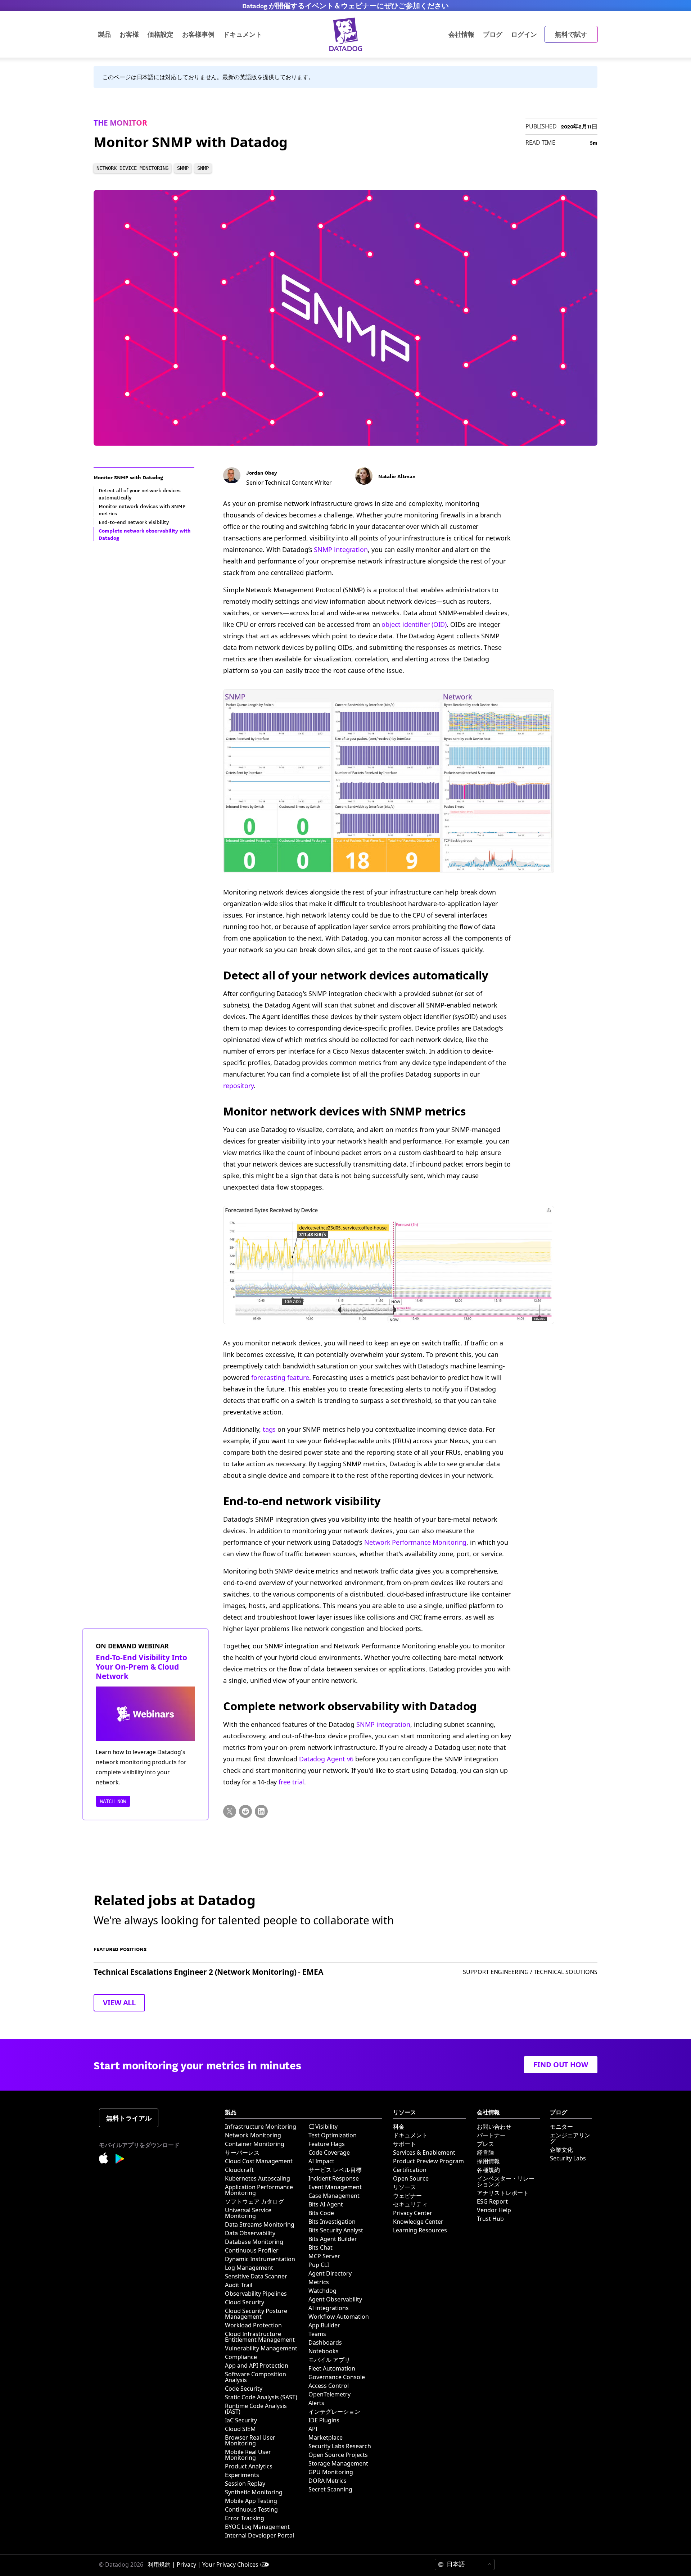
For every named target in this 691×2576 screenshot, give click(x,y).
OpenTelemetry (329, 2394)
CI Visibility (323, 2127)
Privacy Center (413, 2213)
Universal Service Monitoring (248, 2213)
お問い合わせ (494, 2127)
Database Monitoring (254, 2242)
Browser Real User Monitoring (250, 2440)
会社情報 (461, 34)
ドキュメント (410, 2135)
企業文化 (561, 2150)
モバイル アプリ (329, 2360)
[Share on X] (230, 1811)
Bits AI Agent (326, 2204)
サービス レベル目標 (335, 2170)
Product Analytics (249, 2466)
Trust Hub (490, 2219)
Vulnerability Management (261, 2348)
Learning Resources (420, 2230)
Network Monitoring (253, 2135)
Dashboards (325, 2342)
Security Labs (568, 2158)
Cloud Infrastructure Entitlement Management (260, 2337)
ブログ (493, 34)
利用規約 (159, 2564)
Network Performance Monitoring (415, 1542)
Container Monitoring (255, 2144)
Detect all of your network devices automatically (356, 975)
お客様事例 (198, 34)
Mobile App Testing (251, 2501)
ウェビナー (407, 2196)
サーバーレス (242, 2152)
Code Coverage (329, 2152)
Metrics (319, 2282)
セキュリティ (410, 2204)
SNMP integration (341, 549)
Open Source (411, 2178)
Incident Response (334, 2178)
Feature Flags (327, 2144)
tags (269, 1429)
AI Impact (321, 2161)
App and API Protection (257, 2366)
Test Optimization (333, 2135)
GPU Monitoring (331, 2472)
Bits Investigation (332, 2222)
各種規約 (488, 2170)
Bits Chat (320, 2247)
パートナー (491, 2135)
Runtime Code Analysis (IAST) (256, 2409)
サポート (405, 2144)
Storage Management (338, 2463)
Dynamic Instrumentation (260, 2259)
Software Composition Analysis (256, 2377)
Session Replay (245, 2484)
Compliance (241, 2357)
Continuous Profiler (252, 2250)
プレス (485, 2144)
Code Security (244, 2389)
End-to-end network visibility (302, 1501)
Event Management (335, 2187)
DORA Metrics (328, 2481)
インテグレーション (334, 2412)
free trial (291, 1782)
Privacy (186, 2564)
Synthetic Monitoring (254, 2492)
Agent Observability (335, 2299)
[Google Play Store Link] (120, 2160)
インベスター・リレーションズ (506, 2181)
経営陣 (485, 2152)
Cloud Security (245, 2302)
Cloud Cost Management (259, 2161)
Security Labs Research (340, 2446)
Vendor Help (494, 2210)
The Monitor (120, 123)
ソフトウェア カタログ (254, 2201)
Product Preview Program (428, 2161)
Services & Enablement (424, 2152)
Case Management (334, 2196)
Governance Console (337, 2377)
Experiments (242, 2475)
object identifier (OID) (414, 624)
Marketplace (326, 2437)
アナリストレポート (503, 2193)
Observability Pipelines (256, 2294)
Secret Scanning (330, 2489)
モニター (561, 2127)
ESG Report (492, 2201)
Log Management (249, 2268)
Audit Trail (239, 2285)
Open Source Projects (338, 2455)
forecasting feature (280, 1377)
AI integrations (329, 2308)
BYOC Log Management (257, 2527)
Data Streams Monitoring (260, 2224)
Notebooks (324, 2351)
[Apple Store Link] (107, 2159)
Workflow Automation (339, 2317)
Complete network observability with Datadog (350, 1706)
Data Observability (250, 2233)
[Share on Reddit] (245, 1811)
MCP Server (324, 2256)
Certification (410, 2170)
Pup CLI (319, 2265)
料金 (399, 2127)
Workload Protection (253, 2325)
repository (238, 1086)
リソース (405, 2187)
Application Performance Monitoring (259, 2190)
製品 (104, 34)
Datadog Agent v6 (326, 1759)
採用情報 (488, 2161)
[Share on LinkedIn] (261, 1811)
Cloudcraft (239, 2170)
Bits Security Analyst (336, 2230)
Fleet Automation (332, 2368)
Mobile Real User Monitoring (248, 2455)
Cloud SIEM (240, 2429)
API (313, 2429)
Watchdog (322, 2291)
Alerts (316, 2403)
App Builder (324, 2325)
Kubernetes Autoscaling (258, 2178)
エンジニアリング (570, 2138)
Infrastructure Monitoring (261, 2127)
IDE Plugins (324, 2420)
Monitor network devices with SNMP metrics (344, 1111)
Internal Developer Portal (259, 2535)
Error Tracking (245, 2518)
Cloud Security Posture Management (256, 2314)
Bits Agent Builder (333, 2239)
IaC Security (241, 2420)
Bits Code (321, 2213)
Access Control (329, 2386)
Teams (317, 2334)
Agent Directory (330, 2273)
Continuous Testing (251, 2509)
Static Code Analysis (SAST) (261, 2397)
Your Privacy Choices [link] (230, 2564)
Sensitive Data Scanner (256, 2276)
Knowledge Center (418, 2222)
